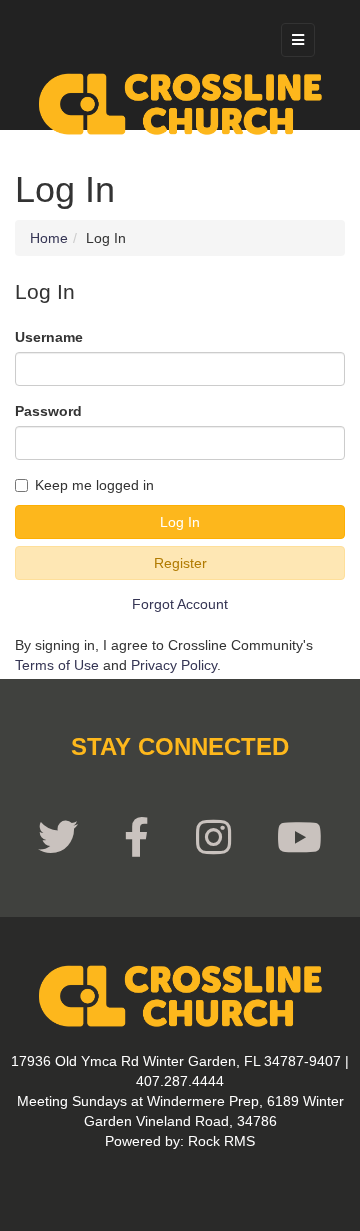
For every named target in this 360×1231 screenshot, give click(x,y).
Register (180, 563)
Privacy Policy (174, 665)
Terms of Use (57, 665)
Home (49, 238)
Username (49, 337)
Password (48, 411)
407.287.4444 (180, 1081)
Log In (180, 522)
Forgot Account (180, 604)
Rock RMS (221, 1141)
